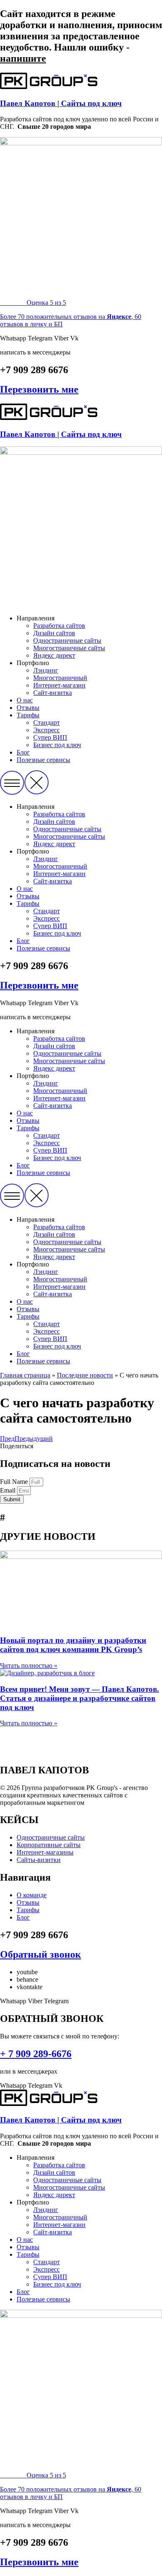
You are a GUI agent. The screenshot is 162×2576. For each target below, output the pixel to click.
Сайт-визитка (53, 693)
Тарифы (28, 715)
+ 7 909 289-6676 (36, 2054)
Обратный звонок (40, 1954)
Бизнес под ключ (57, 745)
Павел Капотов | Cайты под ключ (61, 103)
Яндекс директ (54, 655)
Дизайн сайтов (54, 633)
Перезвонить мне (39, 389)
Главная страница (25, 1375)
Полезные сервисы (43, 760)
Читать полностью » (29, 1665)
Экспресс (47, 730)
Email (9, 1490)
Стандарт (47, 722)
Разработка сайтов (59, 626)
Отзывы (28, 708)
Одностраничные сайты (67, 640)
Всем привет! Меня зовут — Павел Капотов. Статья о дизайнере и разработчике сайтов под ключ (80, 1698)
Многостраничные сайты (69, 648)
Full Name (15, 1482)
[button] (81, 783)
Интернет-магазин (59, 685)
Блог (23, 752)
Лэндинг (46, 670)
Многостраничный (60, 678)
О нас (25, 700)
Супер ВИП (50, 737)
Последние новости (85, 1375)
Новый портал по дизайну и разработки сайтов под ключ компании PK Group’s (73, 1645)
